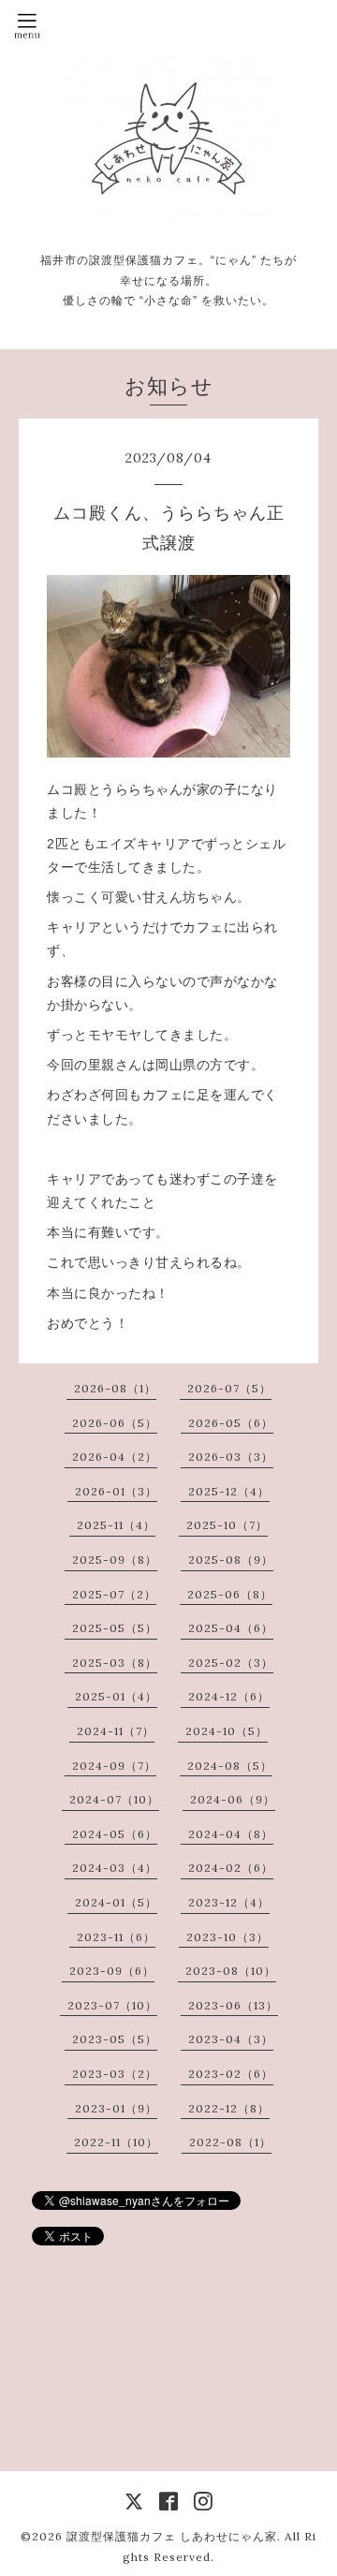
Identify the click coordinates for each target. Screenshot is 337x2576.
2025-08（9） (231, 1560)
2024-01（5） (116, 1902)
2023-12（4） (229, 1902)
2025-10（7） (227, 1525)
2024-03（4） (115, 1868)
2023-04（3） (231, 2039)
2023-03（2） (115, 2074)
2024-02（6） (231, 1868)
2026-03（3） (231, 1457)
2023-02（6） (231, 2074)
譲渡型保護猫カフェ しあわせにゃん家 (172, 2536)
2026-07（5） (229, 1388)
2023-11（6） (116, 1937)
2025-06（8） (230, 1594)
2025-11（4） (116, 1525)
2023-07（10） (112, 2005)
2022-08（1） (230, 2142)
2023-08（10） (231, 1971)
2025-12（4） (229, 1491)
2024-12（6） (229, 1696)
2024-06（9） (233, 1799)
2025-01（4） (116, 1696)
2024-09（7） (114, 1766)
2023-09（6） (112, 1971)
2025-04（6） (231, 1628)
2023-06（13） (233, 2005)
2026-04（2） (115, 1457)
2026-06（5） (115, 1423)
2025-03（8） (115, 1663)
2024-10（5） (227, 1731)
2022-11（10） (116, 2142)
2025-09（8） (115, 1560)
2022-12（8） (229, 2108)
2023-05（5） (115, 2039)
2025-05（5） (115, 1628)
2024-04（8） (231, 1834)
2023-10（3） (227, 1937)
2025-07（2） (114, 1594)
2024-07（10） (114, 1799)
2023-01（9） (116, 2108)
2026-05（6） (231, 1423)
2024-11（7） (116, 1731)
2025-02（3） (231, 1663)
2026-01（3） (116, 1491)
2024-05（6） (115, 1834)
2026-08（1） (115, 1388)
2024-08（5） (230, 1766)
